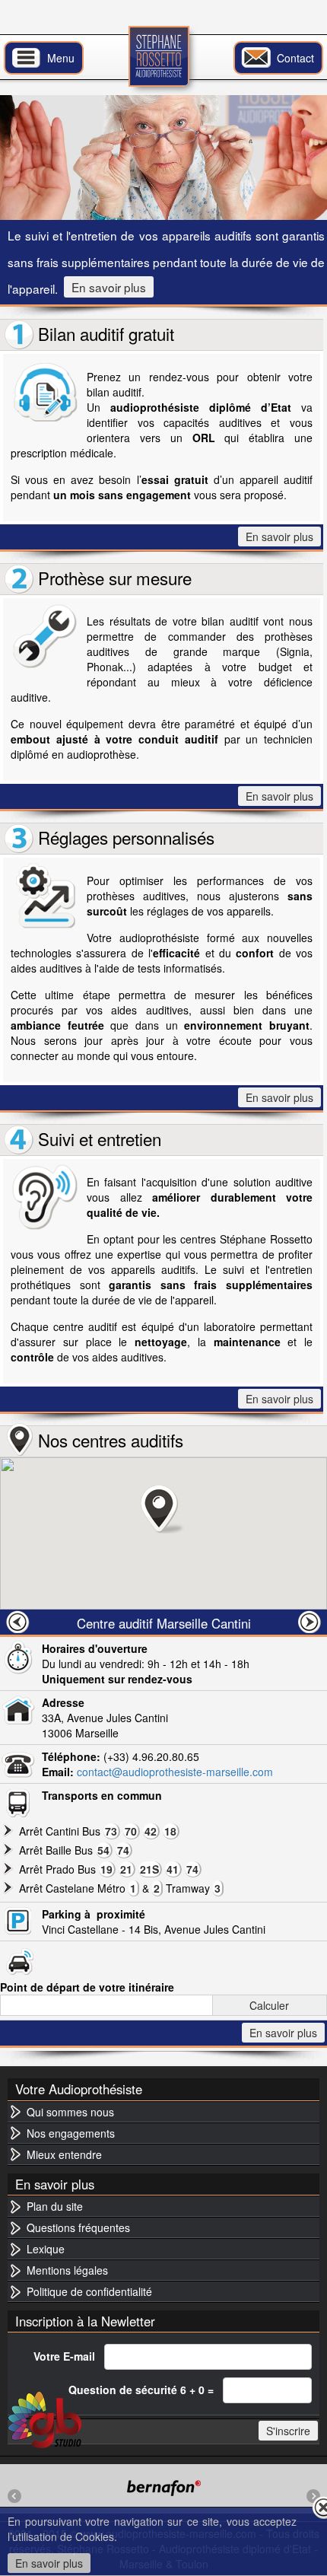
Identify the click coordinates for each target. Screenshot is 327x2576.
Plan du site (55, 2206)
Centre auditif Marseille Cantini (164, 1623)
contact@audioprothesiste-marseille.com (175, 1772)
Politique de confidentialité (89, 2291)
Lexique (46, 2249)
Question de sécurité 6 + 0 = (141, 2390)
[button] (163, 1509)
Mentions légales (67, 2270)
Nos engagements (71, 2133)
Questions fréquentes (78, 2227)
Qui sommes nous (70, 2112)
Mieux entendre (64, 2154)
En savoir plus (109, 287)
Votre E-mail (64, 2356)
